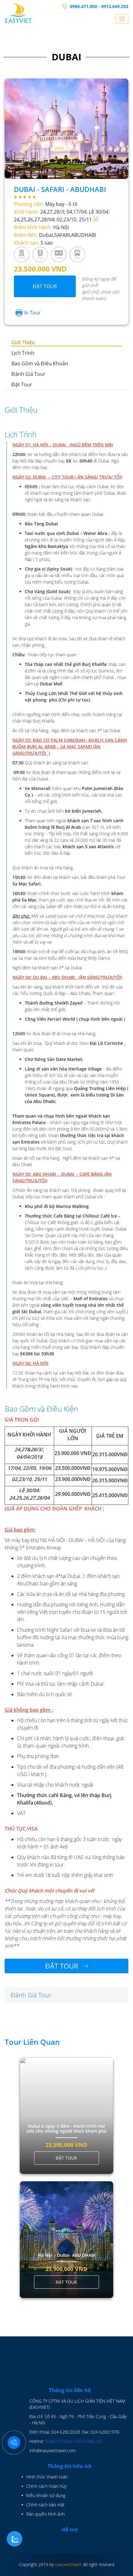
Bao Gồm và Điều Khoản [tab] (40, 363)
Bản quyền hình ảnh (45, 2514)
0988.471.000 (59, 2441)
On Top (123, 2566)
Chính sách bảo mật (45, 2505)
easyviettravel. (69, 2564)
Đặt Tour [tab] (22, 384)
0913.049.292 (115, 6)
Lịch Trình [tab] (23, 353)
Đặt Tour (45, 286)
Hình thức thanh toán (47, 2477)
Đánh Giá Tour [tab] (28, 374)
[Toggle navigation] (122, 19)
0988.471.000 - (85, 6)
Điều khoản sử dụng (46, 2495)
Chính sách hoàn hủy (46, 2486)
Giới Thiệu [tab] (23, 342)
